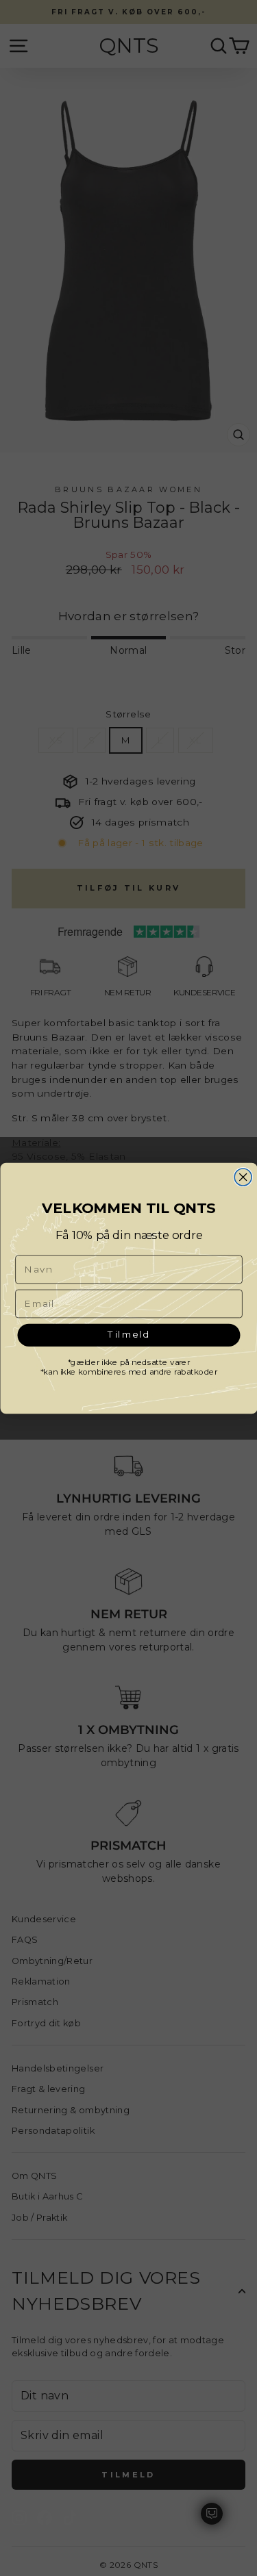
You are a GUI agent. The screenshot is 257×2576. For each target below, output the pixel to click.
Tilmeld (128, 1334)
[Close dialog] (243, 1177)
